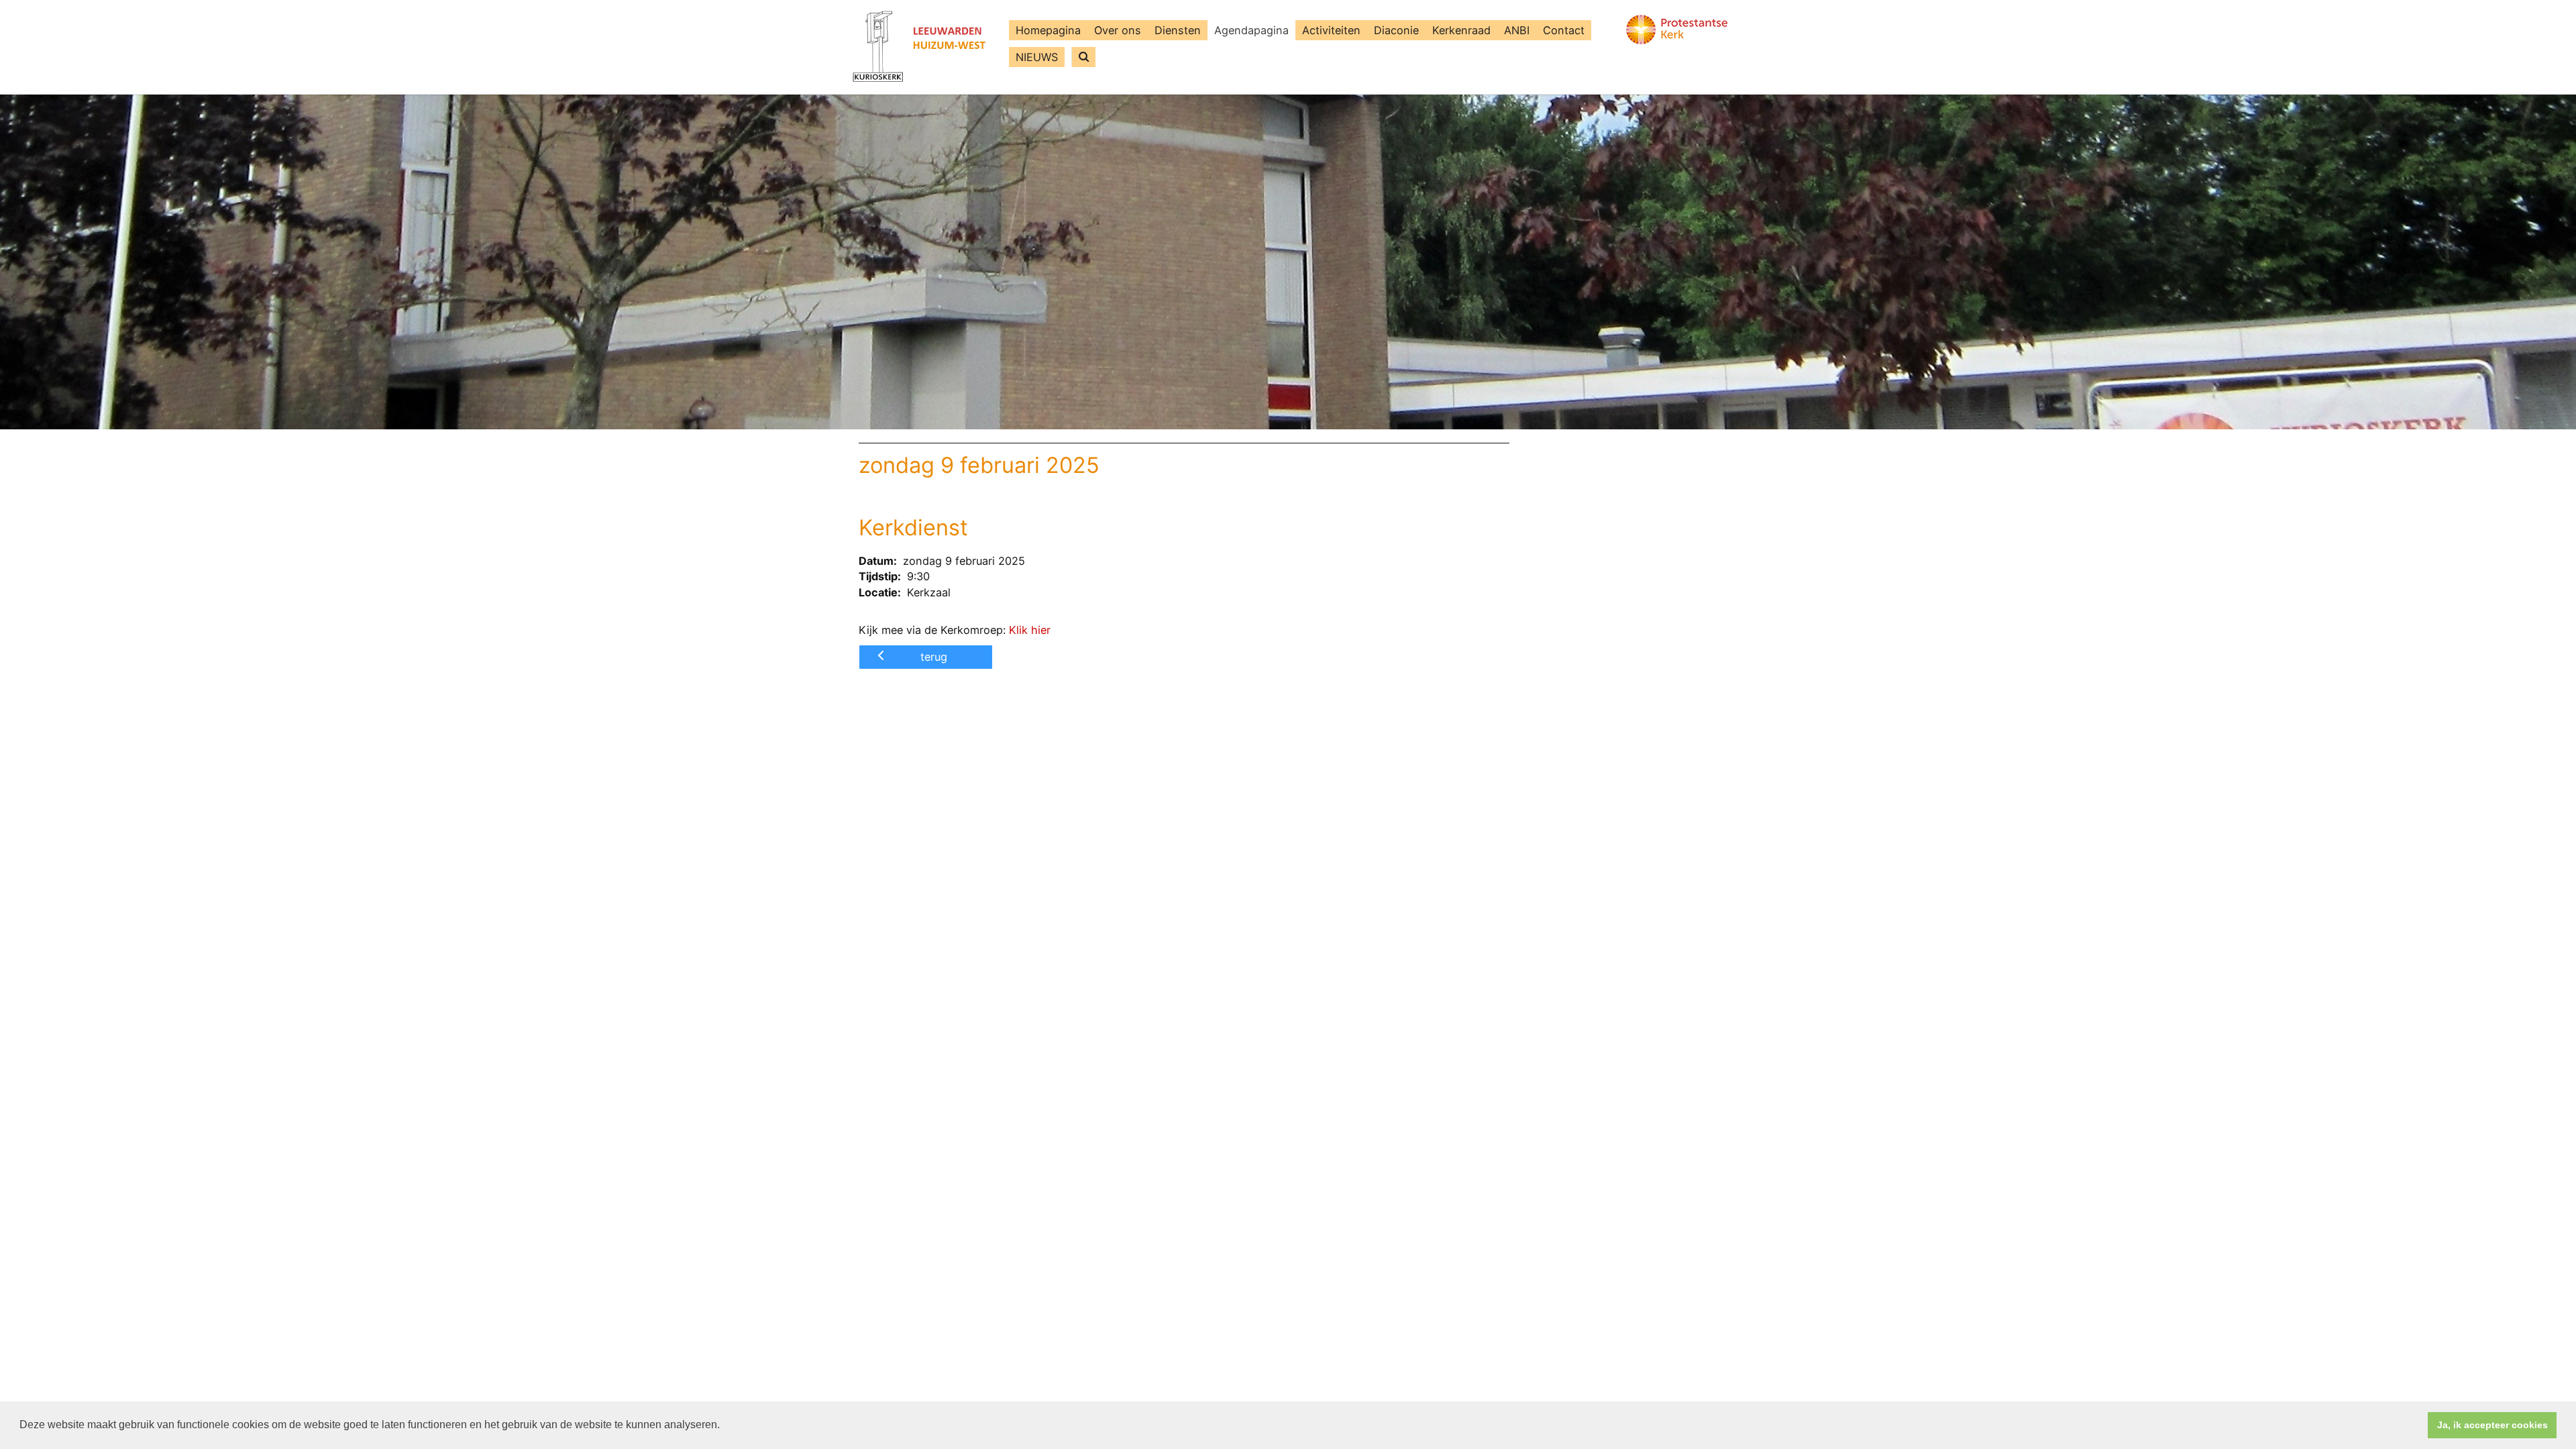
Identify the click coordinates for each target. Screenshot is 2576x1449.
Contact (1564, 30)
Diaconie (1396, 30)
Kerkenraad (1461, 30)
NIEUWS (1037, 57)
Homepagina (1048, 30)
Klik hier (1030, 630)
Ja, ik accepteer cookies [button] (2492, 1425)
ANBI (1517, 30)
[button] (724, 1426)
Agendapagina (1251, 30)
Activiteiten (1331, 30)
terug (934, 657)
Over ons (1118, 30)
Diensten (1178, 30)
